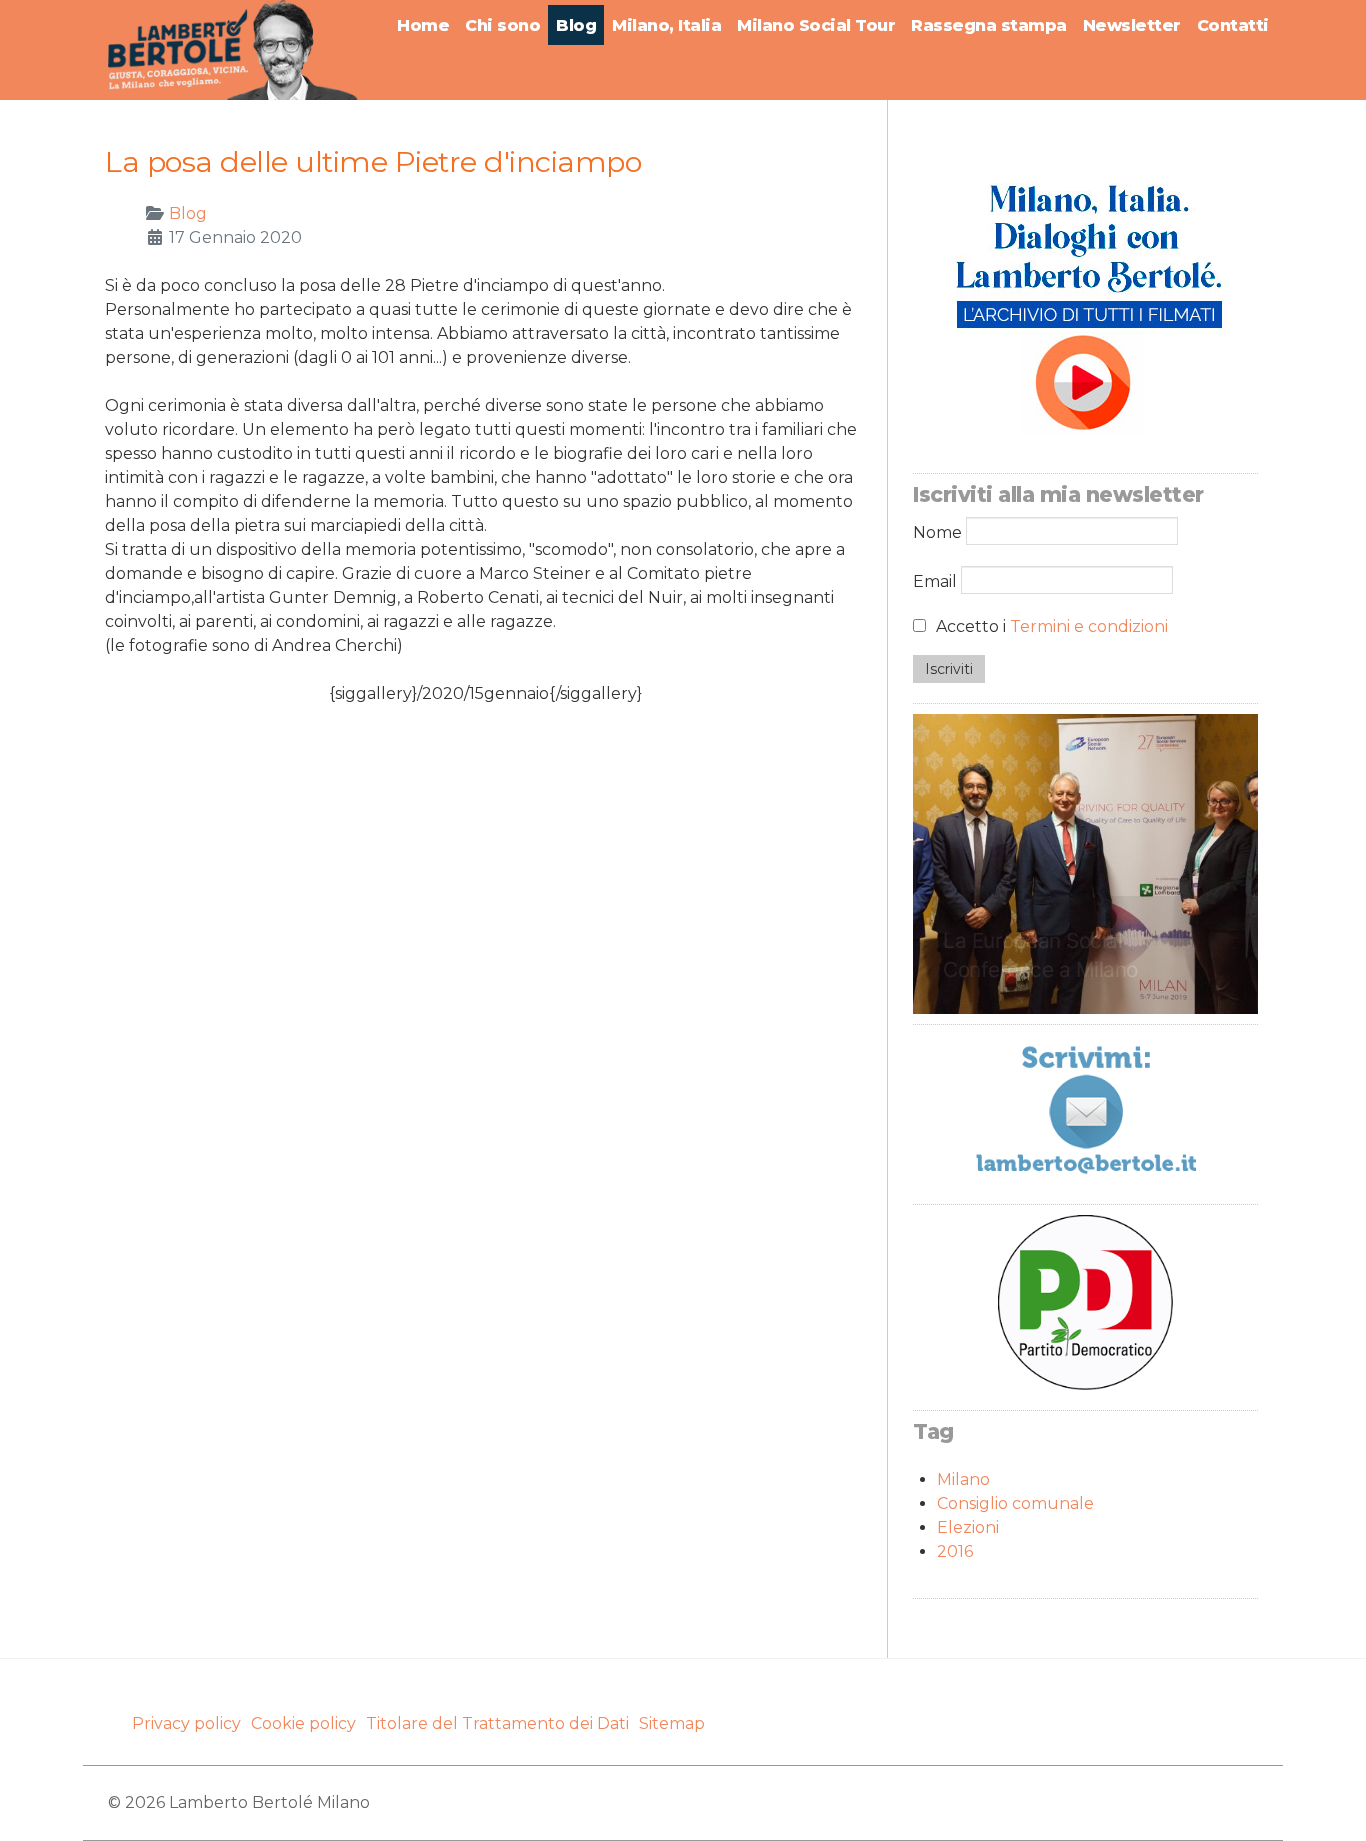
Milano (963, 1479)
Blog (188, 213)
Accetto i (1050, 626)
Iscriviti (949, 669)
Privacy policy (186, 1723)
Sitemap (672, 1723)
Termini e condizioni (1089, 626)
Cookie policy (303, 1723)
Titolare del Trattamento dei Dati (497, 1723)
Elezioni (968, 1527)
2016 (955, 1551)
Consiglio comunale (1015, 1503)
